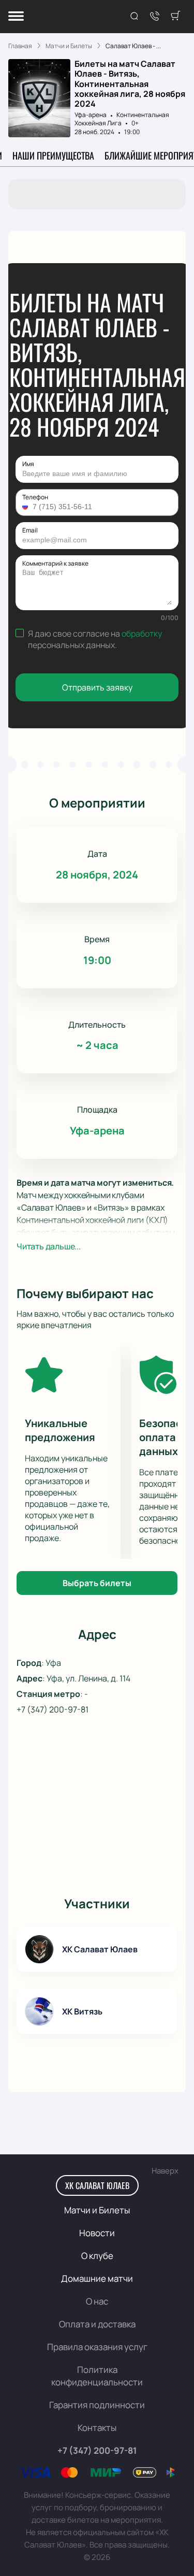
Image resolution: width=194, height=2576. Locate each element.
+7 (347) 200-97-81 (53, 1709)
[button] (26, 507)
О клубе (97, 2256)
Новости (97, 2233)
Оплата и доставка (97, 2324)
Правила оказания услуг (97, 2347)
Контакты (97, 2428)
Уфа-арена (91, 115)
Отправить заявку (97, 687)
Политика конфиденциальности (97, 2376)
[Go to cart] (175, 17)
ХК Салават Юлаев (97, 2185)
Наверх (165, 2171)
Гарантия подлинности (97, 2405)
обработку (142, 634)
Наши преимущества (53, 155)
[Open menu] (16, 17)
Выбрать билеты (97, 1583)
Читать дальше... (49, 1246)
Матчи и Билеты (97, 2210)
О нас (97, 2301)
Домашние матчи (97, 2278)
